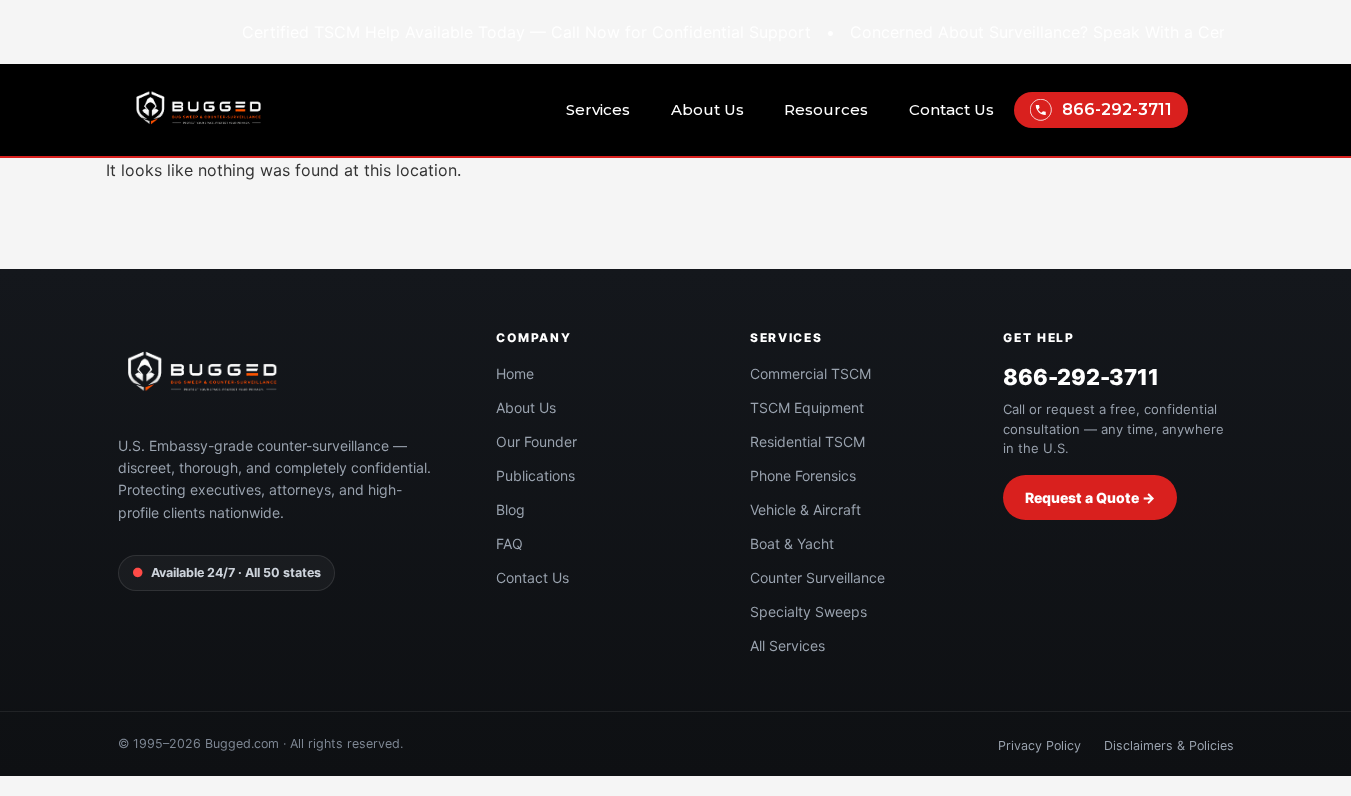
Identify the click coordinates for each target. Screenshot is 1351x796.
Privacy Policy (1039, 745)
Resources (826, 110)
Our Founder (536, 441)
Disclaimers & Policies (1169, 745)
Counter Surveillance (817, 577)
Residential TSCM (807, 441)
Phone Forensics (803, 475)
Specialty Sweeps (808, 611)
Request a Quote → (1090, 497)
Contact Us (951, 110)
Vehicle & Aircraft (805, 509)
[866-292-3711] (1041, 110)
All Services (787, 645)
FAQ (509, 543)
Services (598, 110)
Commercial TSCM (810, 373)
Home (515, 373)
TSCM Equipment (807, 407)
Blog (510, 509)
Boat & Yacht (792, 543)
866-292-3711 (1117, 109)
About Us (707, 110)
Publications (535, 475)
